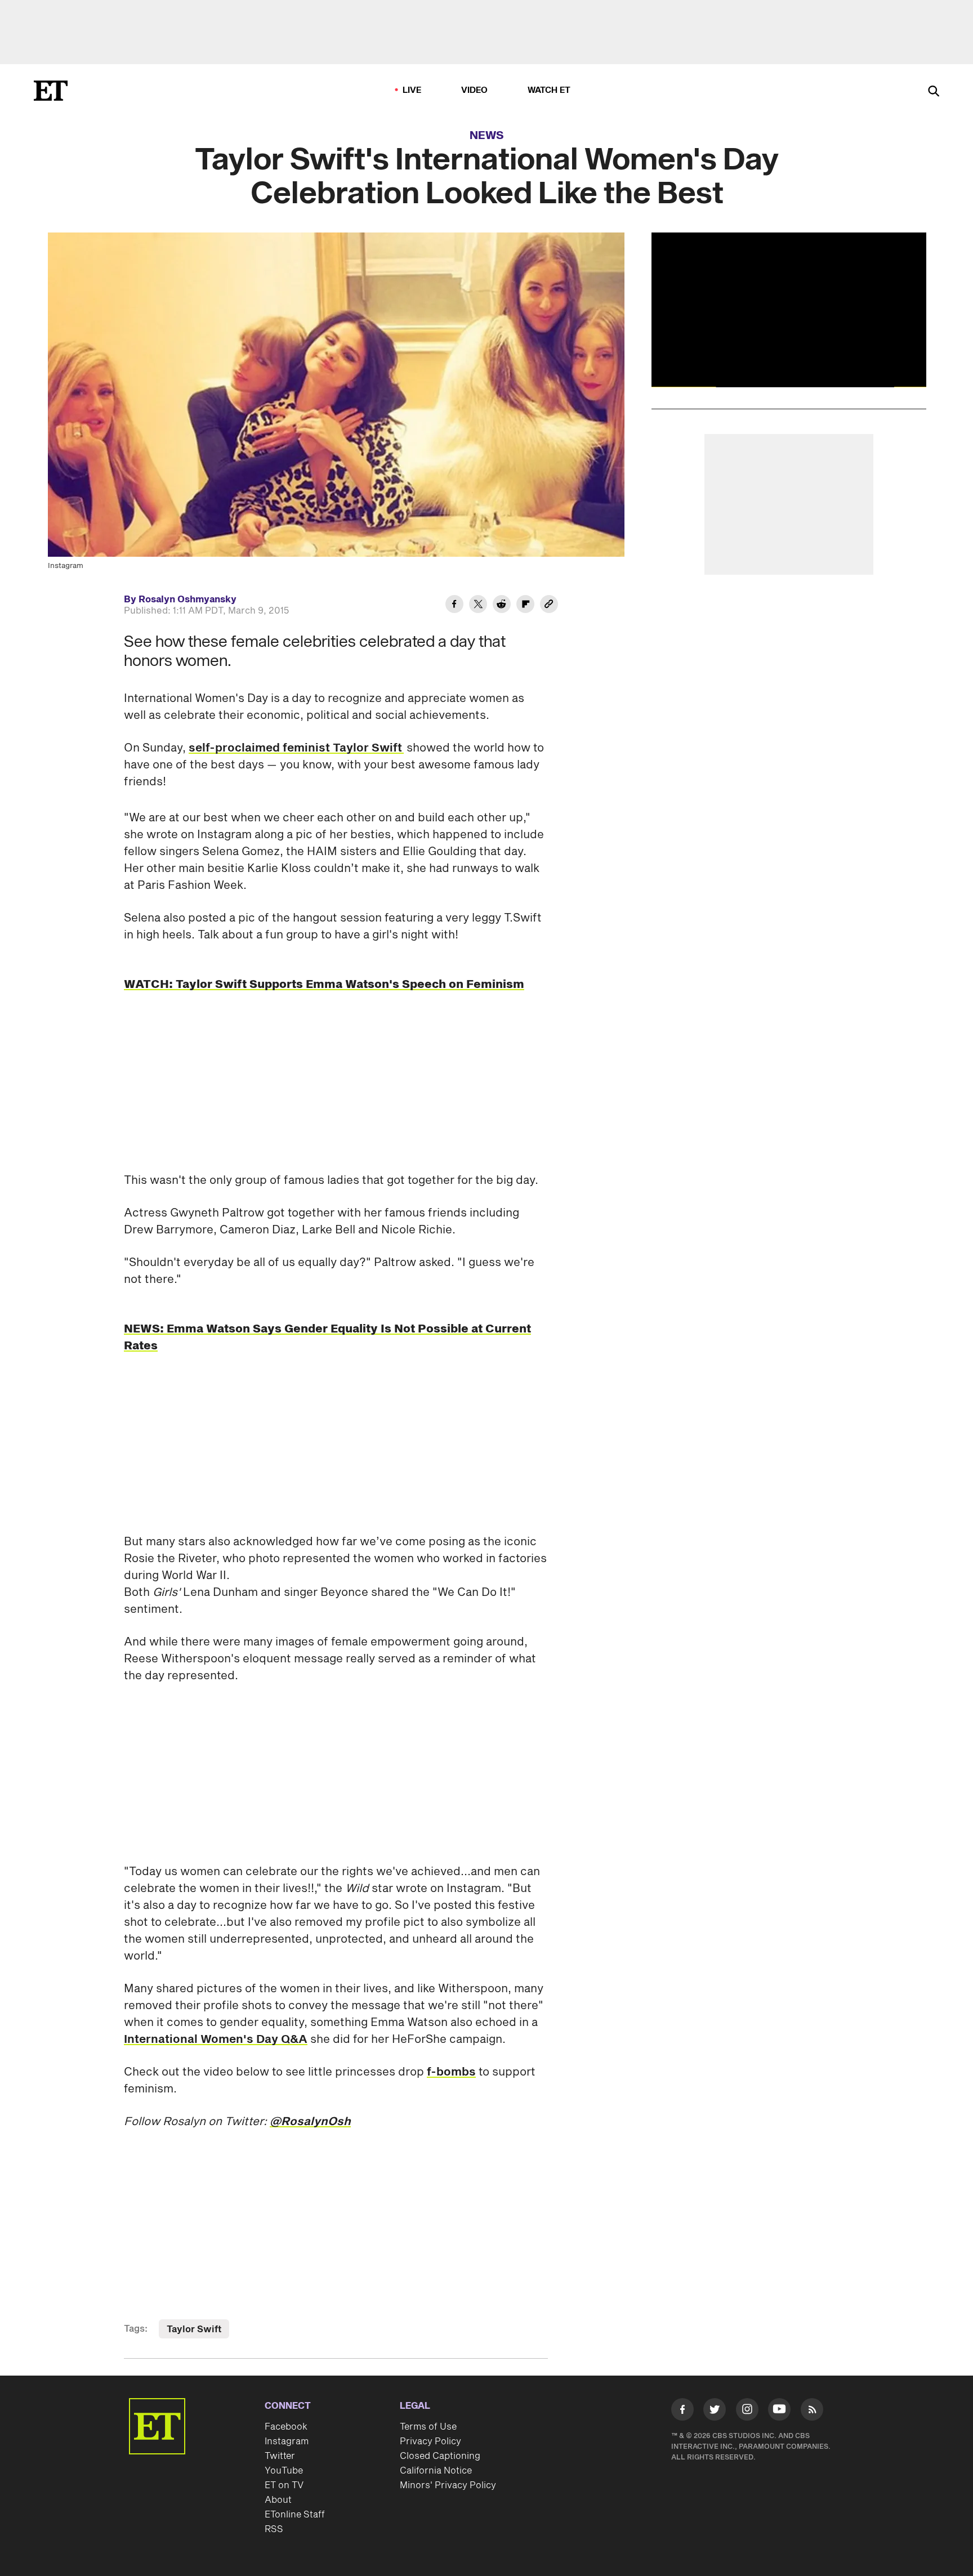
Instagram (287, 2441)
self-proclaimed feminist (259, 748)
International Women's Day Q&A (216, 2040)
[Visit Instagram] (747, 2412)
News (487, 136)
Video (475, 90)
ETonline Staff (295, 2515)
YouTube (284, 2471)
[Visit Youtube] (779, 2409)
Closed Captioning (440, 2456)
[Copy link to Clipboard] (549, 606)
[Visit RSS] (812, 2412)
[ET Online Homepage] (51, 91)
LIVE (412, 90)
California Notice (436, 2471)
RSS (274, 2529)
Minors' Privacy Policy (448, 2485)
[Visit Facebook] (682, 2412)
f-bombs (451, 2072)
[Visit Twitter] (715, 2412)
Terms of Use (428, 2427)
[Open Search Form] (934, 92)
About (278, 2500)
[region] (789, 310)
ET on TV (284, 2485)
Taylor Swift (367, 748)
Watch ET (549, 90)
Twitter (280, 2456)
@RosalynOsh (310, 2122)
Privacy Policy (430, 2441)
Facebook (286, 2427)
